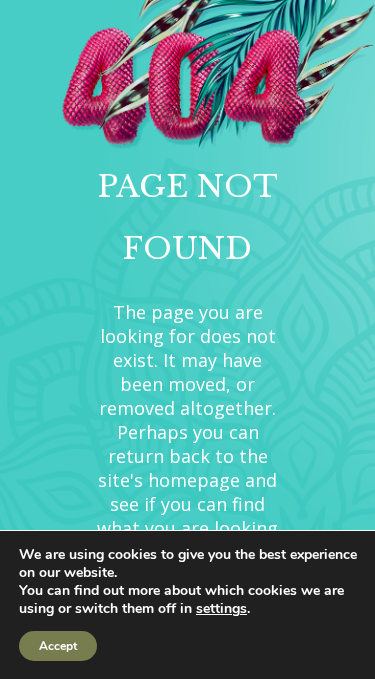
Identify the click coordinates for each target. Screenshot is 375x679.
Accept (58, 646)
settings (221, 609)
